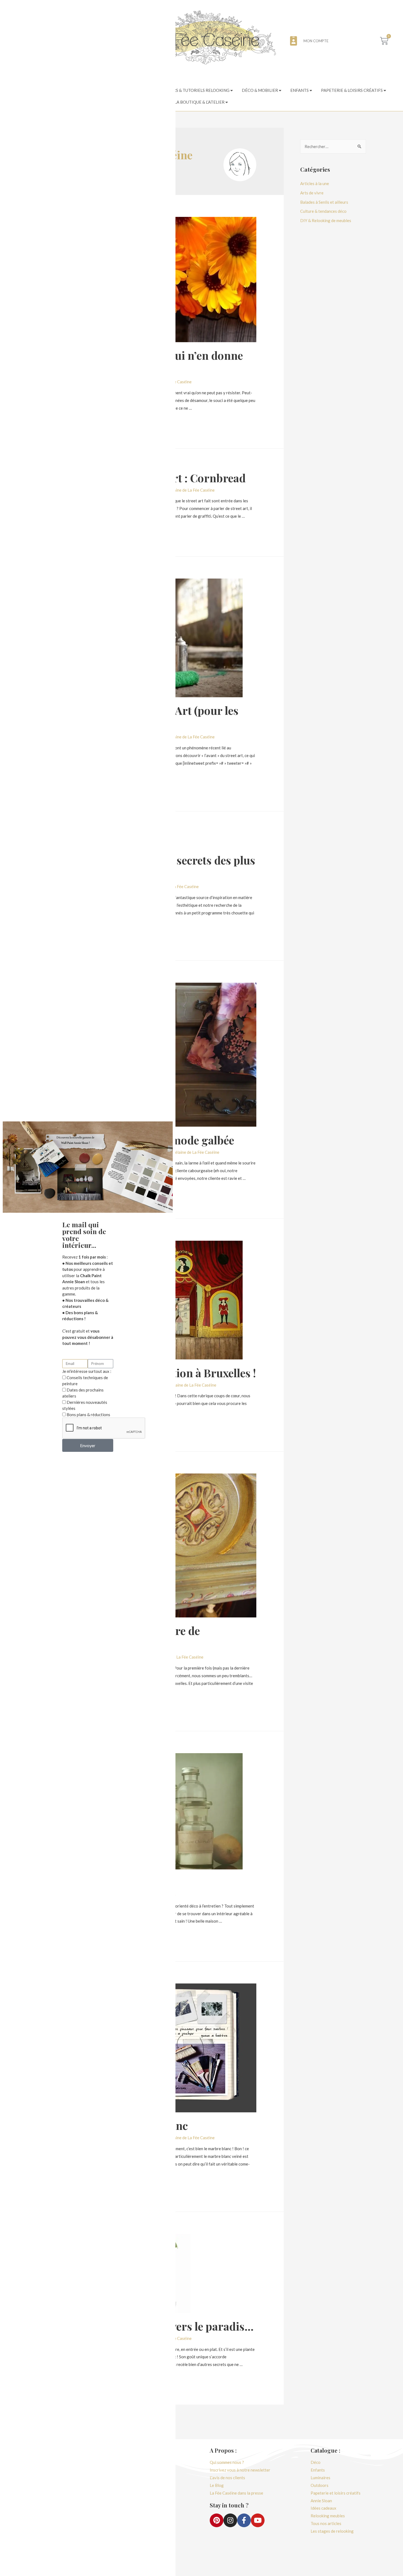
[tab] (188, 91)
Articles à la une (315, 183)
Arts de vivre (312, 193)
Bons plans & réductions (88, 1415)
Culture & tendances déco (323, 211)
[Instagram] (230, 2520)
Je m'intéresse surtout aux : (87, 1371)
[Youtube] (258, 2520)
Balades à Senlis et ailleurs (324, 202)
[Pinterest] (217, 2520)
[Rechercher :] (333, 146)
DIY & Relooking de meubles (326, 220)
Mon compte (316, 41)
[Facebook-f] (244, 2520)
